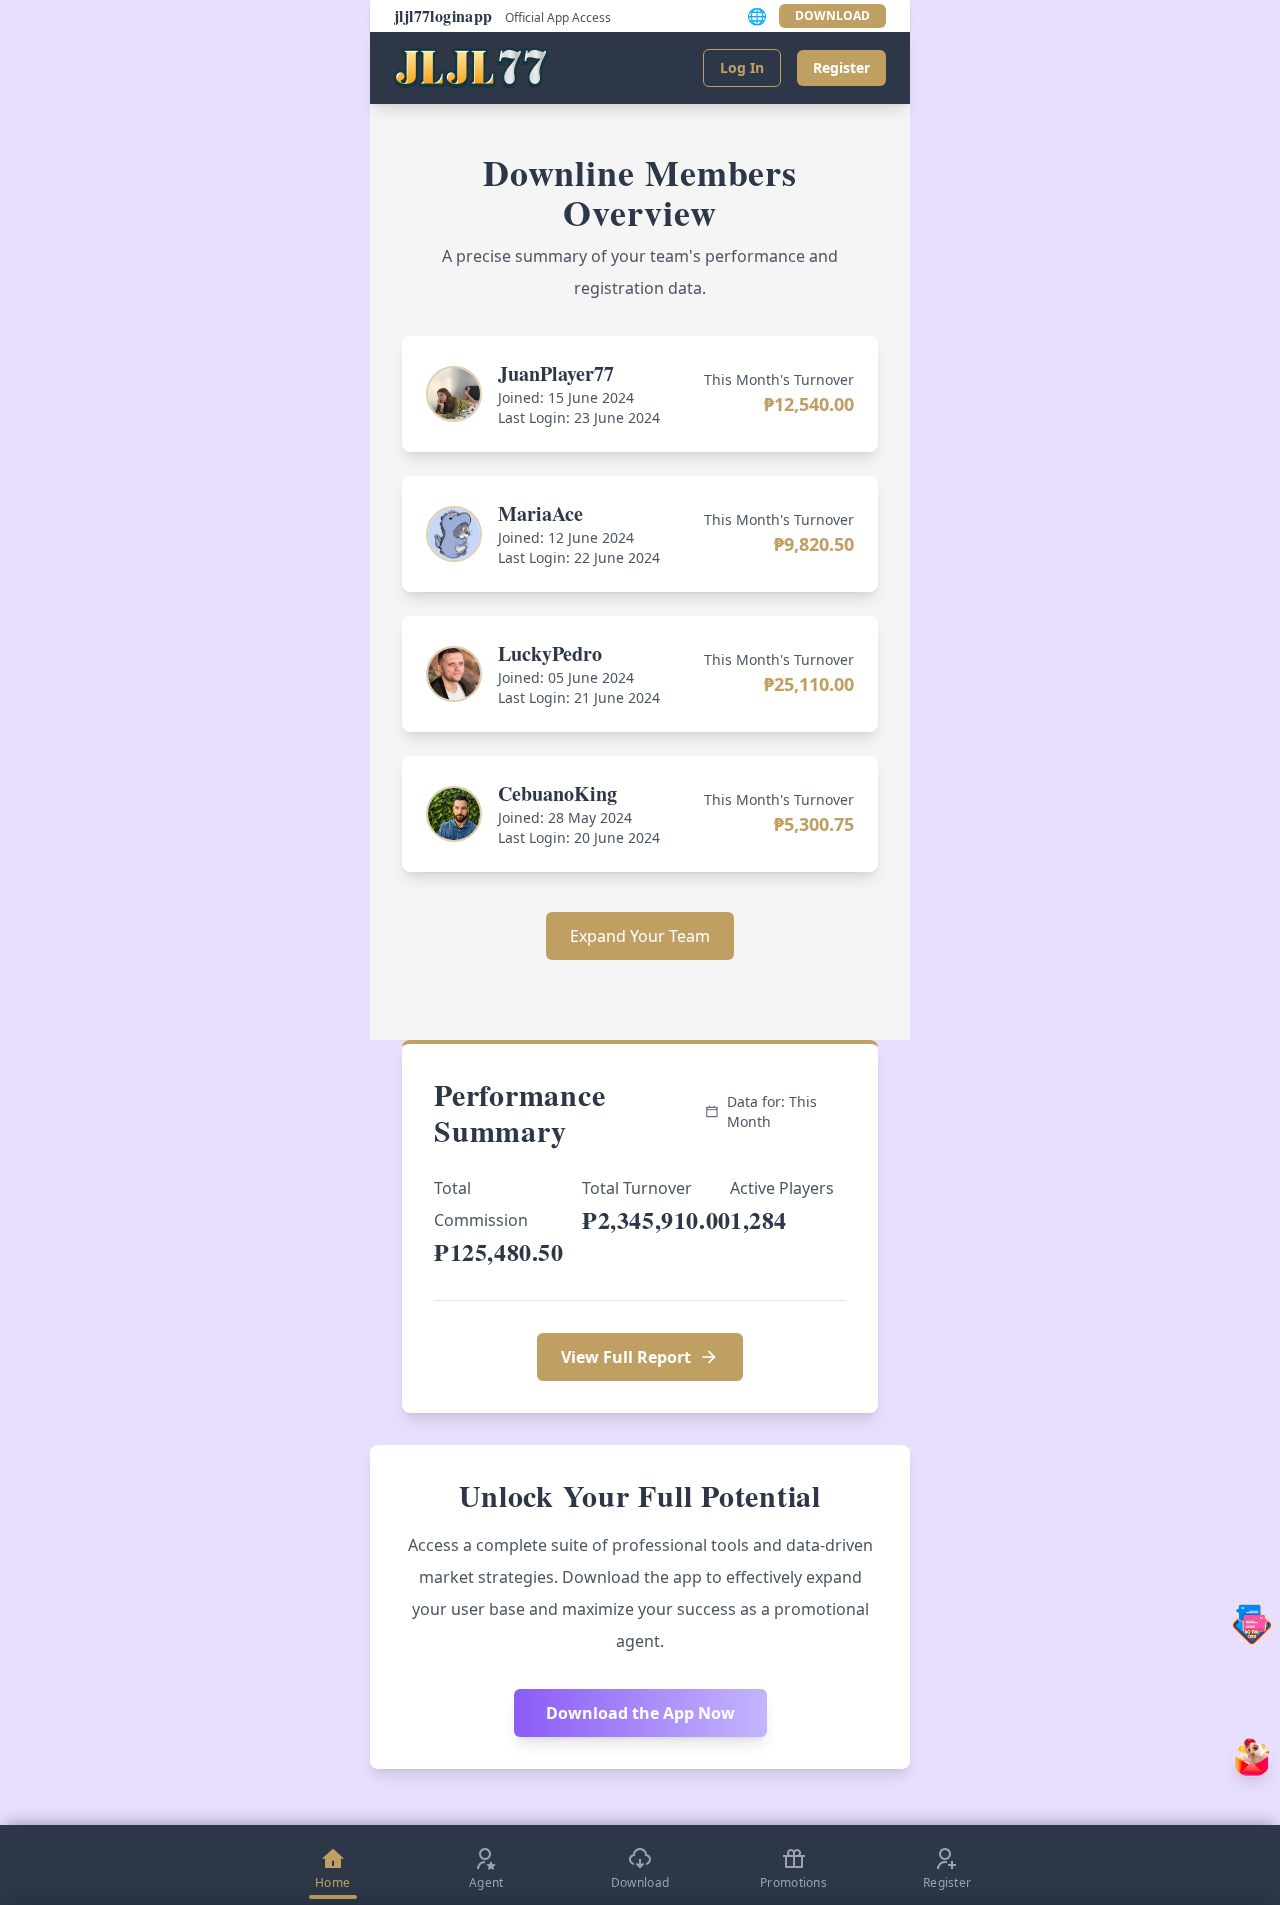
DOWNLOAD (832, 15)
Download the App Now (640, 1713)
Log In (742, 67)
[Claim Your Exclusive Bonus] (1252, 1757)
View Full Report (626, 1357)
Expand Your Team (640, 936)
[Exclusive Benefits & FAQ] (1252, 1624)
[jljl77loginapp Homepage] (471, 68)
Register (841, 67)
